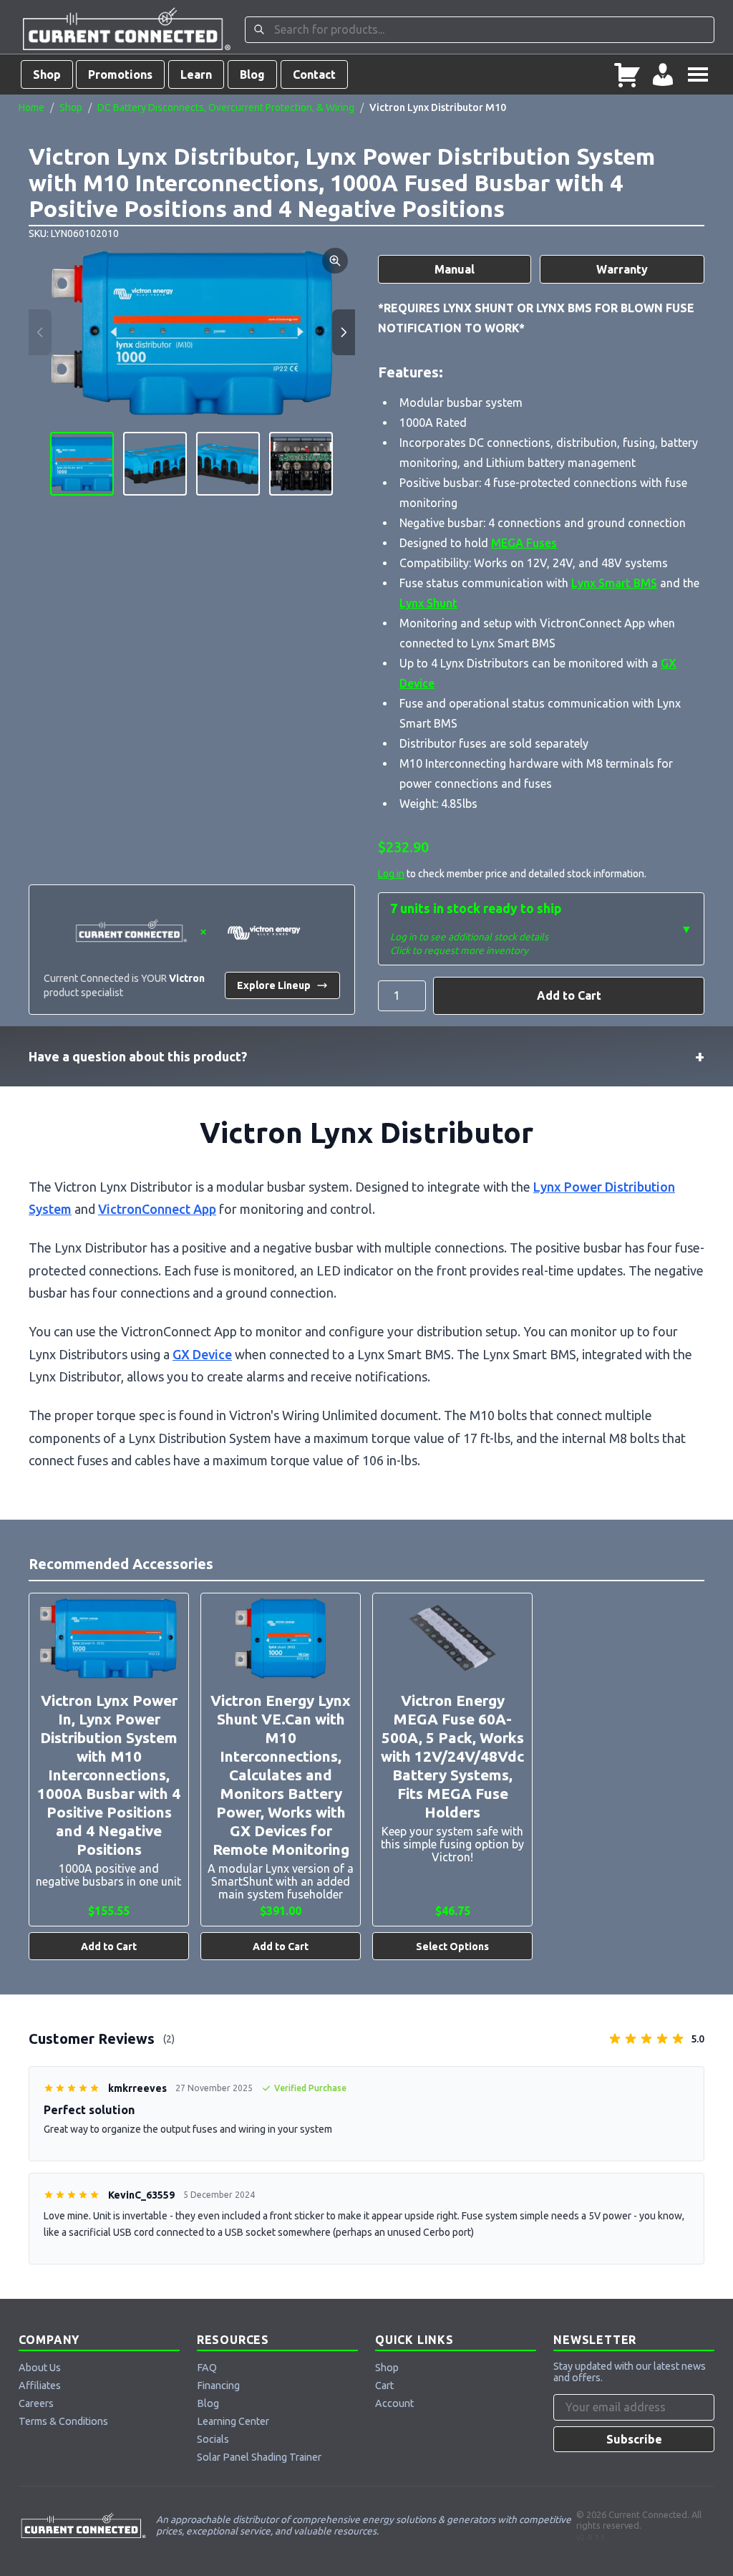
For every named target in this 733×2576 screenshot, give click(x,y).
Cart (384, 2386)
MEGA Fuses (524, 543)
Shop (47, 74)
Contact (314, 74)
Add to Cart (569, 995)
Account (394, 2403)
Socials (213, 2439)
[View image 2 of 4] (155, 464)
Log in (391, 874)
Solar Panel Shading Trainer (259, 2457)
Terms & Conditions (63, 2421)
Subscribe (634, 2439)
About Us (40, 2368)
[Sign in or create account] (663, 74)
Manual (455, 269)
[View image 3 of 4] (228, 464)
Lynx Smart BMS (614, 583)
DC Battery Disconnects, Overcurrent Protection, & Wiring (226, 107)
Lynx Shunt (428, 603)
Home (31, 107)
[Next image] (344, 332)
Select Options (452, 1947)
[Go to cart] (627, 74)
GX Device (202, 1354)
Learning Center (233, 2421)
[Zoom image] (335, 261)
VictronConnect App (157, 1209)
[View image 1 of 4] (82, 464)
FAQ (207, 2368)
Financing (218, 2386)
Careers (36, 2403)
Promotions (120, 74)
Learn (196, 74)
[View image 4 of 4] (301, 464)
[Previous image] (40, 332)
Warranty (622, 269)
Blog (252, 74)
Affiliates (40, 2386)
